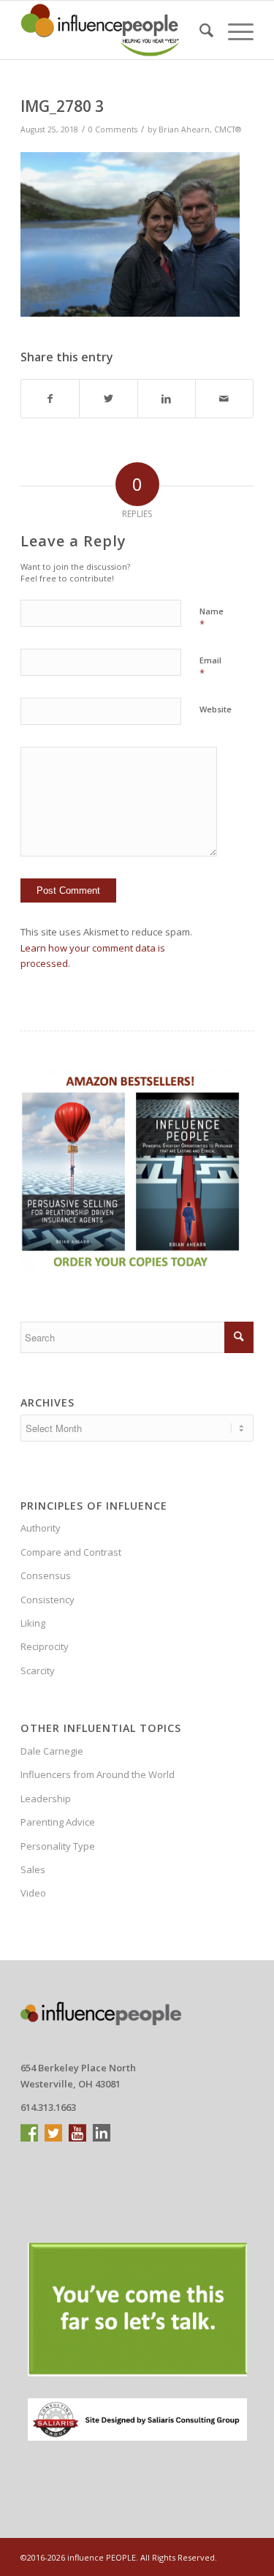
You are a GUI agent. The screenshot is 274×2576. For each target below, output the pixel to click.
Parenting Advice (58, 1822)
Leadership (46, 1799)
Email (210, 667)
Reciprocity (45, 1646)
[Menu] (233, 30)
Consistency (47, 1600)
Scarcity (38, 1671)
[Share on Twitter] (108, 399)
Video (33, 1893)
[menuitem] (199, 30)
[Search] (199, 30)
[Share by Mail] (224, 399)
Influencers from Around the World (98, 1774)
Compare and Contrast (71, 1552)
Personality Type (58, 1846)
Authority (41, 1528)
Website (216, 709)
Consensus (46, 1575)
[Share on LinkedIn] (167, 399)
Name (212, 618)
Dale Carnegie (52, 1751)
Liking (33, 1623)
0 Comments (113, 129)
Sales (33, 1869)
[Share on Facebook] (50, 399)
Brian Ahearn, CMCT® (200, 129)
